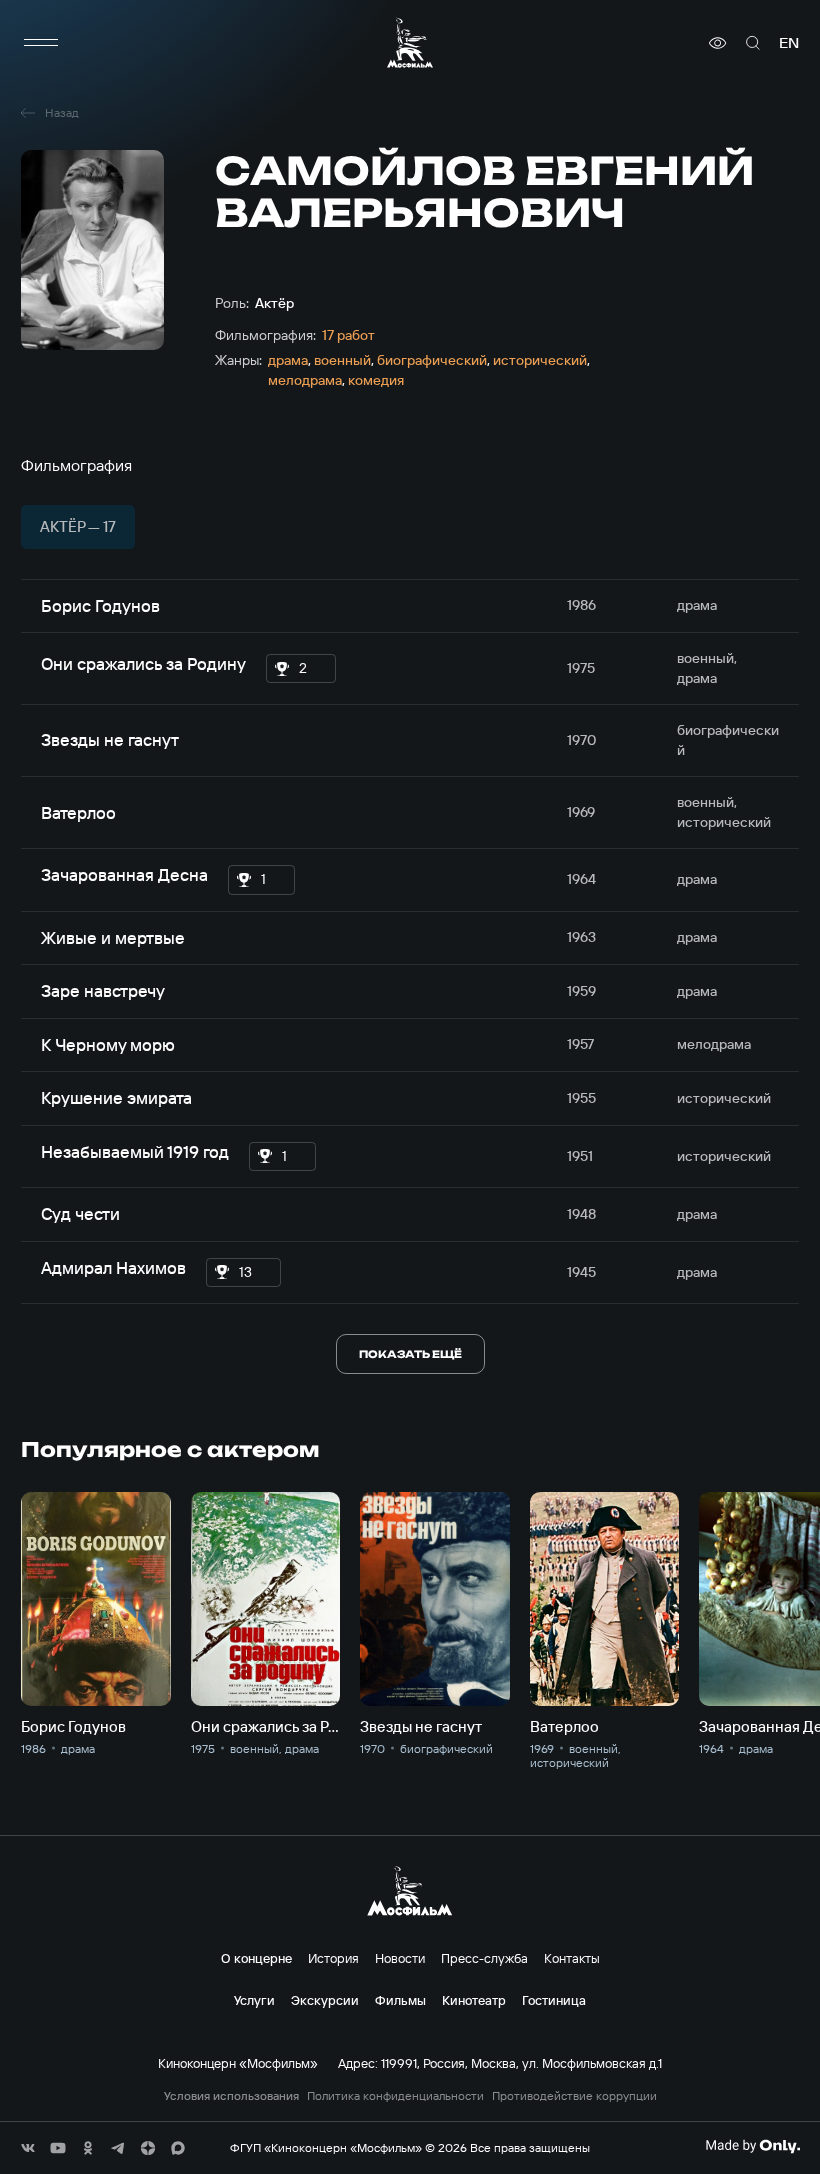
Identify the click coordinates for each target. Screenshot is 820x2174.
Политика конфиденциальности (395, 2096)
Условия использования (231, 2096)
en (789, 43)
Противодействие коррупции (574, 2096)
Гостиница (554, 2000)
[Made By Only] (752, 2146)
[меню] (41, 43)
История (333, 1958)
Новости (400, 1958)
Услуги (254, 2000)
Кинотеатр (474, 2000)
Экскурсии (325, 2000)
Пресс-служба (484, 1958)
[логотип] (410, 42)
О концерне (256, 1958)
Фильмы (400, 2000)
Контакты (572, 1958)
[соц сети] (28, 2148)
